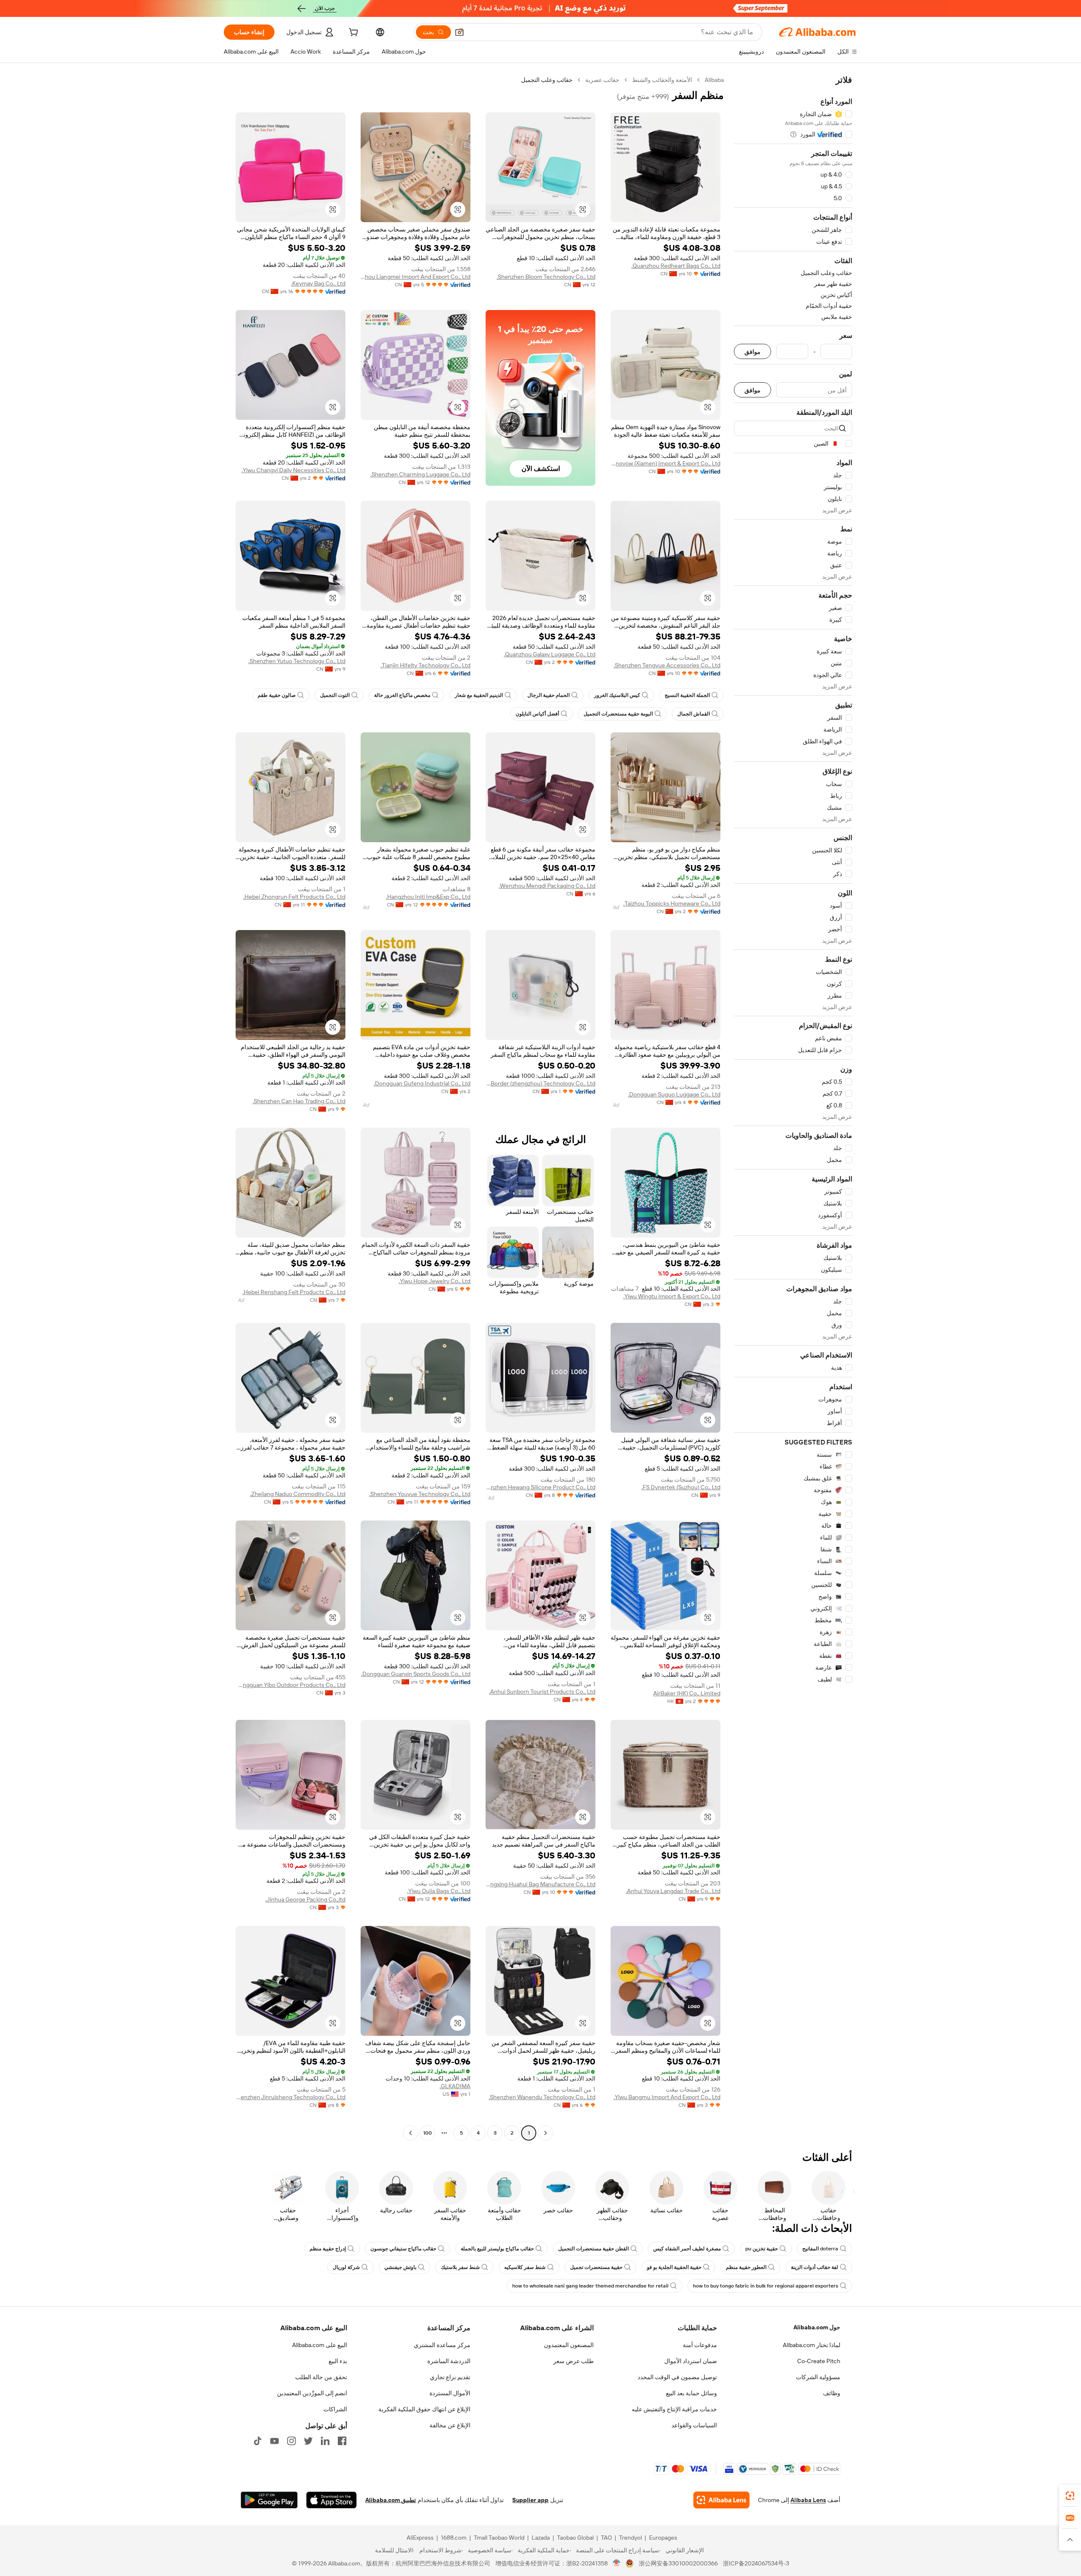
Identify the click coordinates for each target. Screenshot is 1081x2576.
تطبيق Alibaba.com (391, 2500)
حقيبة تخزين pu (762, 2249)
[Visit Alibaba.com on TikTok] (258, 2441)
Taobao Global (575, 2538)
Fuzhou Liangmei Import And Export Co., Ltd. (416, 277)
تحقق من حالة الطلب (321, 2377)
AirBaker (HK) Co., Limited (687, 1693)
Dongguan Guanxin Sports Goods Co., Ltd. (416, 1674)
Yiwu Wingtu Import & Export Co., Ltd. (672, 1296)
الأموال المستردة (450, 2393)
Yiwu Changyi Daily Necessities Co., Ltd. (293, 470)
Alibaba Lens (808, 2500)
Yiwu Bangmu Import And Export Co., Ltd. (667, 2097)
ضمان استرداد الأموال (691, 2361)
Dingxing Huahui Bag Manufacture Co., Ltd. (540, 1884)
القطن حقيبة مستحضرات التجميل (593, 2249)
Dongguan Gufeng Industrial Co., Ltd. (422, 1083)
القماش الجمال (694, 714)
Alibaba (714, 80)
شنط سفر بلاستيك (460, 2267)
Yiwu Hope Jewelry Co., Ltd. (435, 1281)
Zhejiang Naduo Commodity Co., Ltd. (298, 1494)
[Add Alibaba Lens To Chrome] (721, 2500)
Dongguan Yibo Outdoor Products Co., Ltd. (291, 1685)
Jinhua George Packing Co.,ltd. (305, 1899)
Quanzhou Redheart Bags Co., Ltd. (676, 266)
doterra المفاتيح (820, 2249)
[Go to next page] (410, 2133)
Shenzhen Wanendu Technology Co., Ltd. (542, 2097)
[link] (1070, 2496)
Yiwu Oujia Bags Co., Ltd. (439, 1891)
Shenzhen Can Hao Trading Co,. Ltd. (299, 1101)
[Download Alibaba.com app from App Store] (331, 2500)
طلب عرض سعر (573, 2361)
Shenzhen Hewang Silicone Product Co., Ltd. (540, 1487)
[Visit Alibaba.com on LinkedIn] (325, 2441)
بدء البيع (338, 2361)
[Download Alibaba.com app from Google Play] (269, 2500)
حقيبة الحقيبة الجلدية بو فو (674, 2267)
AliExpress (420, 2538)
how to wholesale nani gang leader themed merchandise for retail (590, 2286)
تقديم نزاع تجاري (450, 2377)
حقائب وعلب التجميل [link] (547, 80)
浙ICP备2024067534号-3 (756, 2563)
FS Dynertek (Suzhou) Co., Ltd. (681, 1487)
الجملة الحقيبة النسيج (687, 695)
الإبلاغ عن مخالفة (450, 2425)
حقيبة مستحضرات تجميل (596, 2267)
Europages (663, 2538)
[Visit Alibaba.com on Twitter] (308, 2441)
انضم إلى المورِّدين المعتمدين (312, 2393)
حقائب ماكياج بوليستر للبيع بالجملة (497, 2249)
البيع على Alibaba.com (320, 2345)
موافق (752, 352)
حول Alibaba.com (817, 2327)
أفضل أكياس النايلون (537, 714)
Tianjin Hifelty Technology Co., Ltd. (425, 665)
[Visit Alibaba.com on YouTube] (274, 2441)
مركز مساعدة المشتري (442, 2345)
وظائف (832, 2393)
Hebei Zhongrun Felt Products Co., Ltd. (294, 897)
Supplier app (530, 2500)
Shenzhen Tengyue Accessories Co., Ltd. (667, 665)
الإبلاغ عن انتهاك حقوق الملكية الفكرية (424, 2409)
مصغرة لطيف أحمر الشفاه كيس (687, 2249)
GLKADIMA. (455, 2086)
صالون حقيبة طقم (277, 695)
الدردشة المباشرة (449, 2361)
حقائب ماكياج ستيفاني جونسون (403, 2249)
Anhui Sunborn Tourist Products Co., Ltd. (542, 1692)
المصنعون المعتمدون (569, 2345)
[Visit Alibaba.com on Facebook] (342, 2441)
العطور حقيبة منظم (746, 2267)
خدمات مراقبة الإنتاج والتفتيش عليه (674, 2409)
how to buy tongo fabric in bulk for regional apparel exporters (766, 2286)
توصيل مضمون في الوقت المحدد (677, 2377)
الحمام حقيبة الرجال (549, 695)
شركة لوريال (346, 2267)
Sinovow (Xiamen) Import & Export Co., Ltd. (665, 463)
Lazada (541, 2538)
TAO (606, 2538)
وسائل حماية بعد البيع (691, 2393)
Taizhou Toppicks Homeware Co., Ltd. (672, 903)
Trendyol (630, 2538)
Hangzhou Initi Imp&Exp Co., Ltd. (428, 897)
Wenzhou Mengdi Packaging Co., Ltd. (547, 886)
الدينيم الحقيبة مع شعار (479, 695)
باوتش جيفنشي (400, 2267)
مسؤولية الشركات (818, 2377)
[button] (459, 32)
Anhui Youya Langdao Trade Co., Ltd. (673, 1891)
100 (428, 2133)
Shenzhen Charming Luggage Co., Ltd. (420, 474)
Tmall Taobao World (499, 2538)
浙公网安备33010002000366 (678, 2563)
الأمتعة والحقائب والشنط (662, 80)
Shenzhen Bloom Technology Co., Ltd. (546, 277)
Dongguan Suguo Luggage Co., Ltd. (674, 1094)
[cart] (353, 33)
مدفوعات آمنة (700, 2345)
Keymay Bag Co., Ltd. (318, 283)
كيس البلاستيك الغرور (617, 695)
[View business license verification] (617, 2563)
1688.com (454, 2538)
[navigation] (793, 1107)
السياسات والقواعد (694, 2425)
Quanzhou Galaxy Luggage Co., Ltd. (550, 654)
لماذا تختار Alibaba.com (812, 2345)
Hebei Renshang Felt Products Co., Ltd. (294, 1292)
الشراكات (335, 2409)
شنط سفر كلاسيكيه (525, 2267)
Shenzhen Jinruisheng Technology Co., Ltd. (291, 2097)
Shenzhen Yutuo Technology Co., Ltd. (297, 661)
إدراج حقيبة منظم (328, 2249)
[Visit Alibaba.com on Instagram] (291, 2441)
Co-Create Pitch (819, 2361)
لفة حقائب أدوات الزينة (815, 2267)
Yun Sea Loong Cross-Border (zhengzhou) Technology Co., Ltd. (540, 1083)
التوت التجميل (335, 695)
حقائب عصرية (602, 80)
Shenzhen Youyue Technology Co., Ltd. (420, 1494)
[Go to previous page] (546, 2133)
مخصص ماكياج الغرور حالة (402, 695)
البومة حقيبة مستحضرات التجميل (618, 714)
